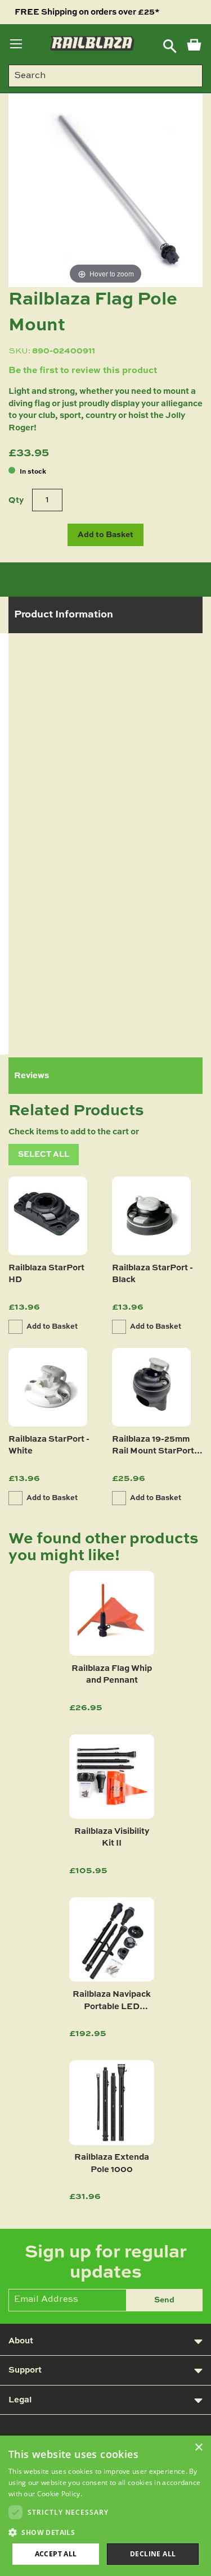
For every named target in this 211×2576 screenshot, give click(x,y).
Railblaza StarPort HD (46, 1274)
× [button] (198, 2448)
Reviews (32, 1076)
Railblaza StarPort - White (49, 1445)
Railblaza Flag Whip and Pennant (112, 1674)
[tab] (105, 615)
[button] (44, 1155)
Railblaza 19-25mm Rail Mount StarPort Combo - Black (153, 1447)
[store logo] (92, 43)
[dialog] (105, 2506)
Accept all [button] (56, 2554)
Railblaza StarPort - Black (152, 1274)
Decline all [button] (153, 2554)
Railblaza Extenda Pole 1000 (112, 2163)
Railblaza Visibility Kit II (112, 1837)
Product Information (64, 615)
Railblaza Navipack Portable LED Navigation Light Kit (112, 2002)
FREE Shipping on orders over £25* (87, 12)
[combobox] (105, 76)
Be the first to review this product (83, 371)
